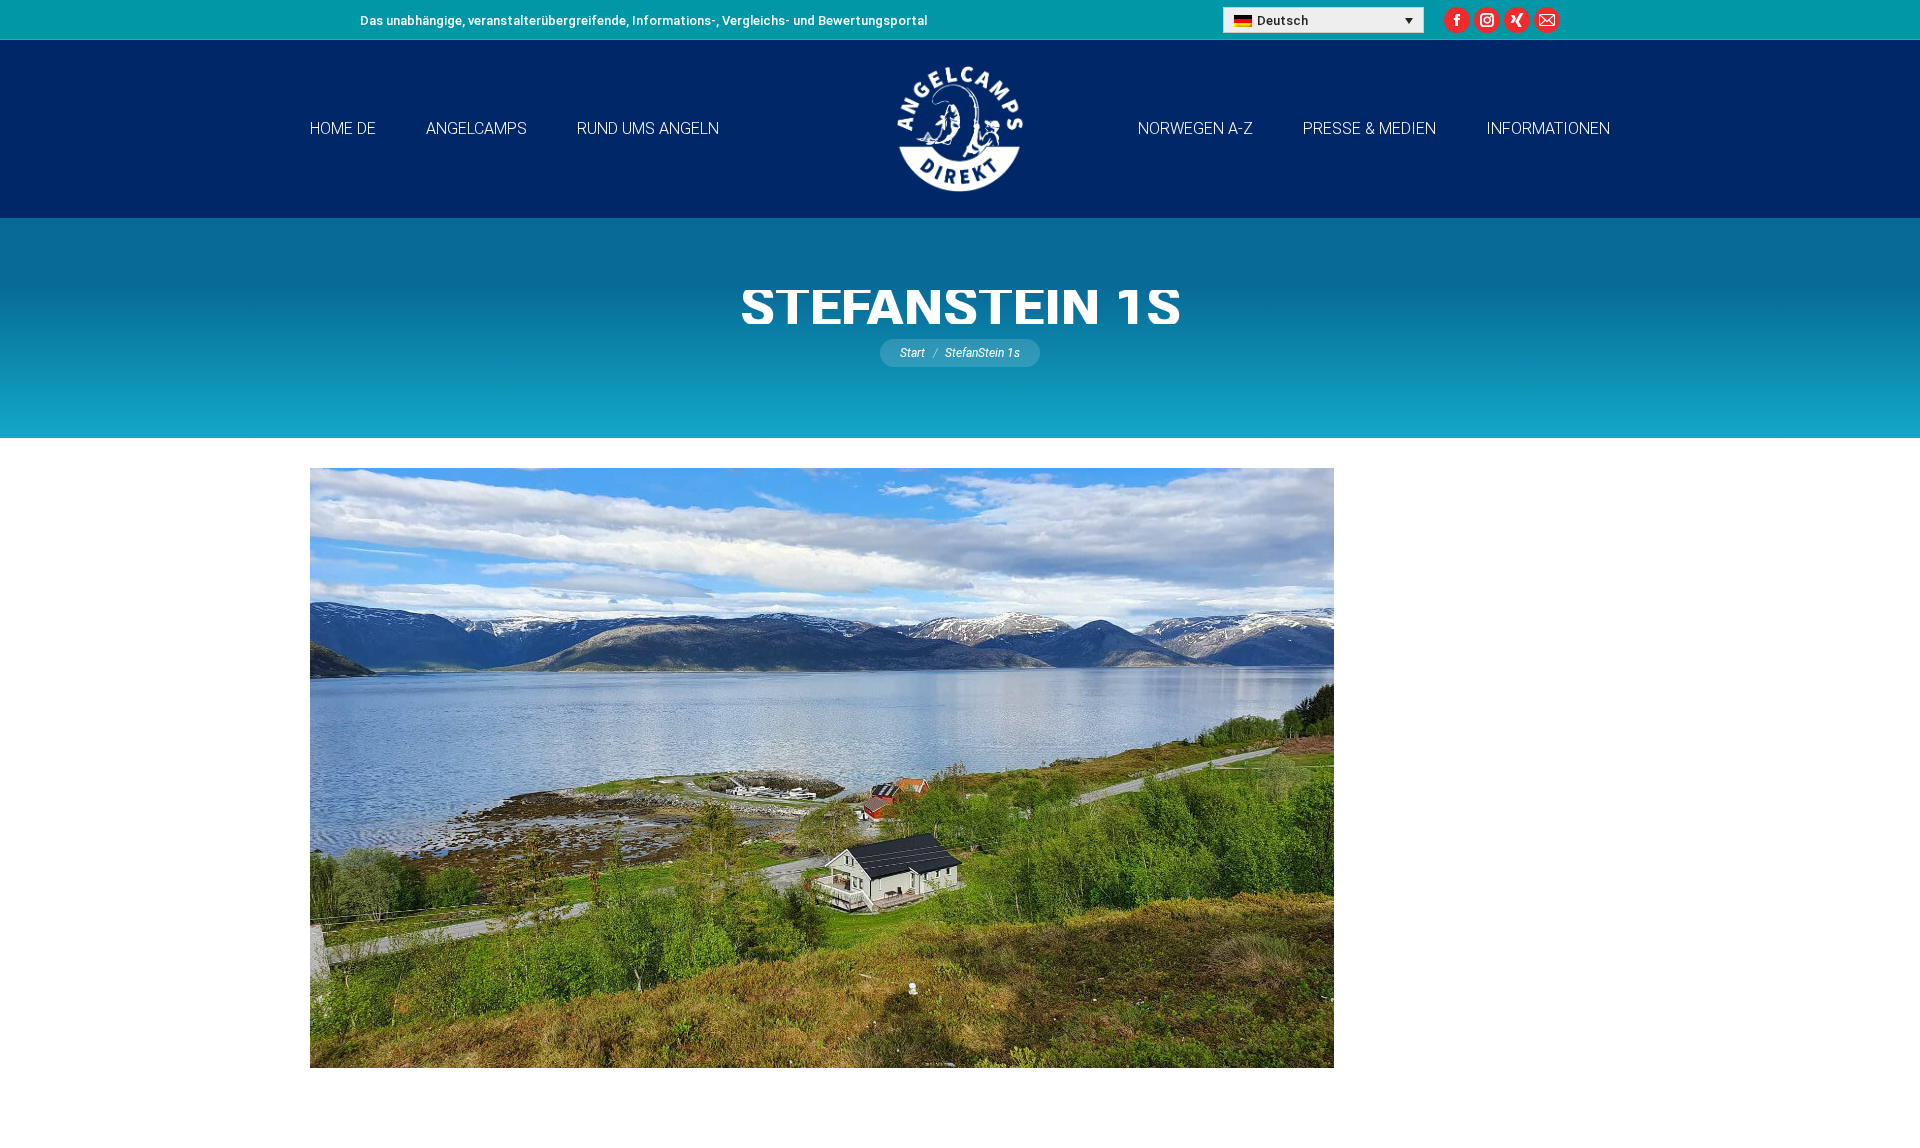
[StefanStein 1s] (960, 768)
